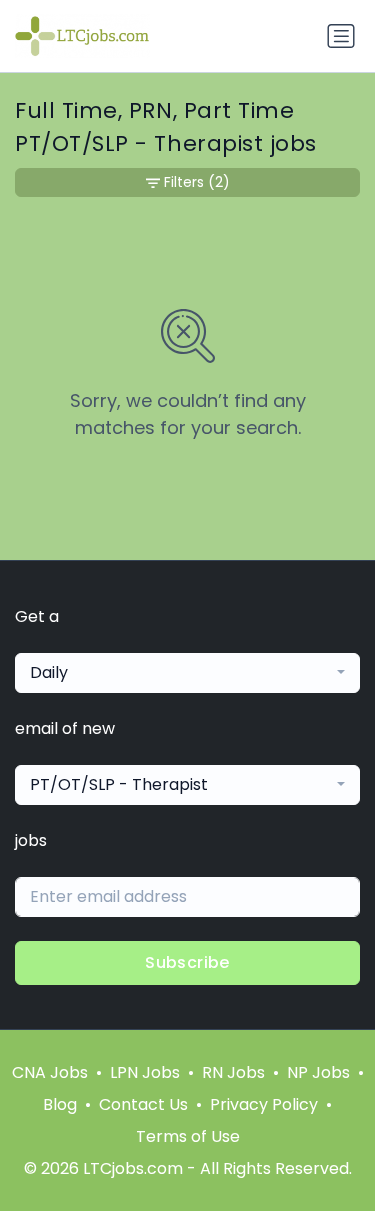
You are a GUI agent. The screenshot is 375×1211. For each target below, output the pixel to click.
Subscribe (187, 962)
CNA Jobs (50, 1072)
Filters (197, 182)
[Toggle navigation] (341, 36)
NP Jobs (318, 1072)
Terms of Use (188, 1136)
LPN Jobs (145, 1072)
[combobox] (187, 673)
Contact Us (143, 1104)
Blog (60, 1104)
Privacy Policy (264, 1104)
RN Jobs (233, 1072)
